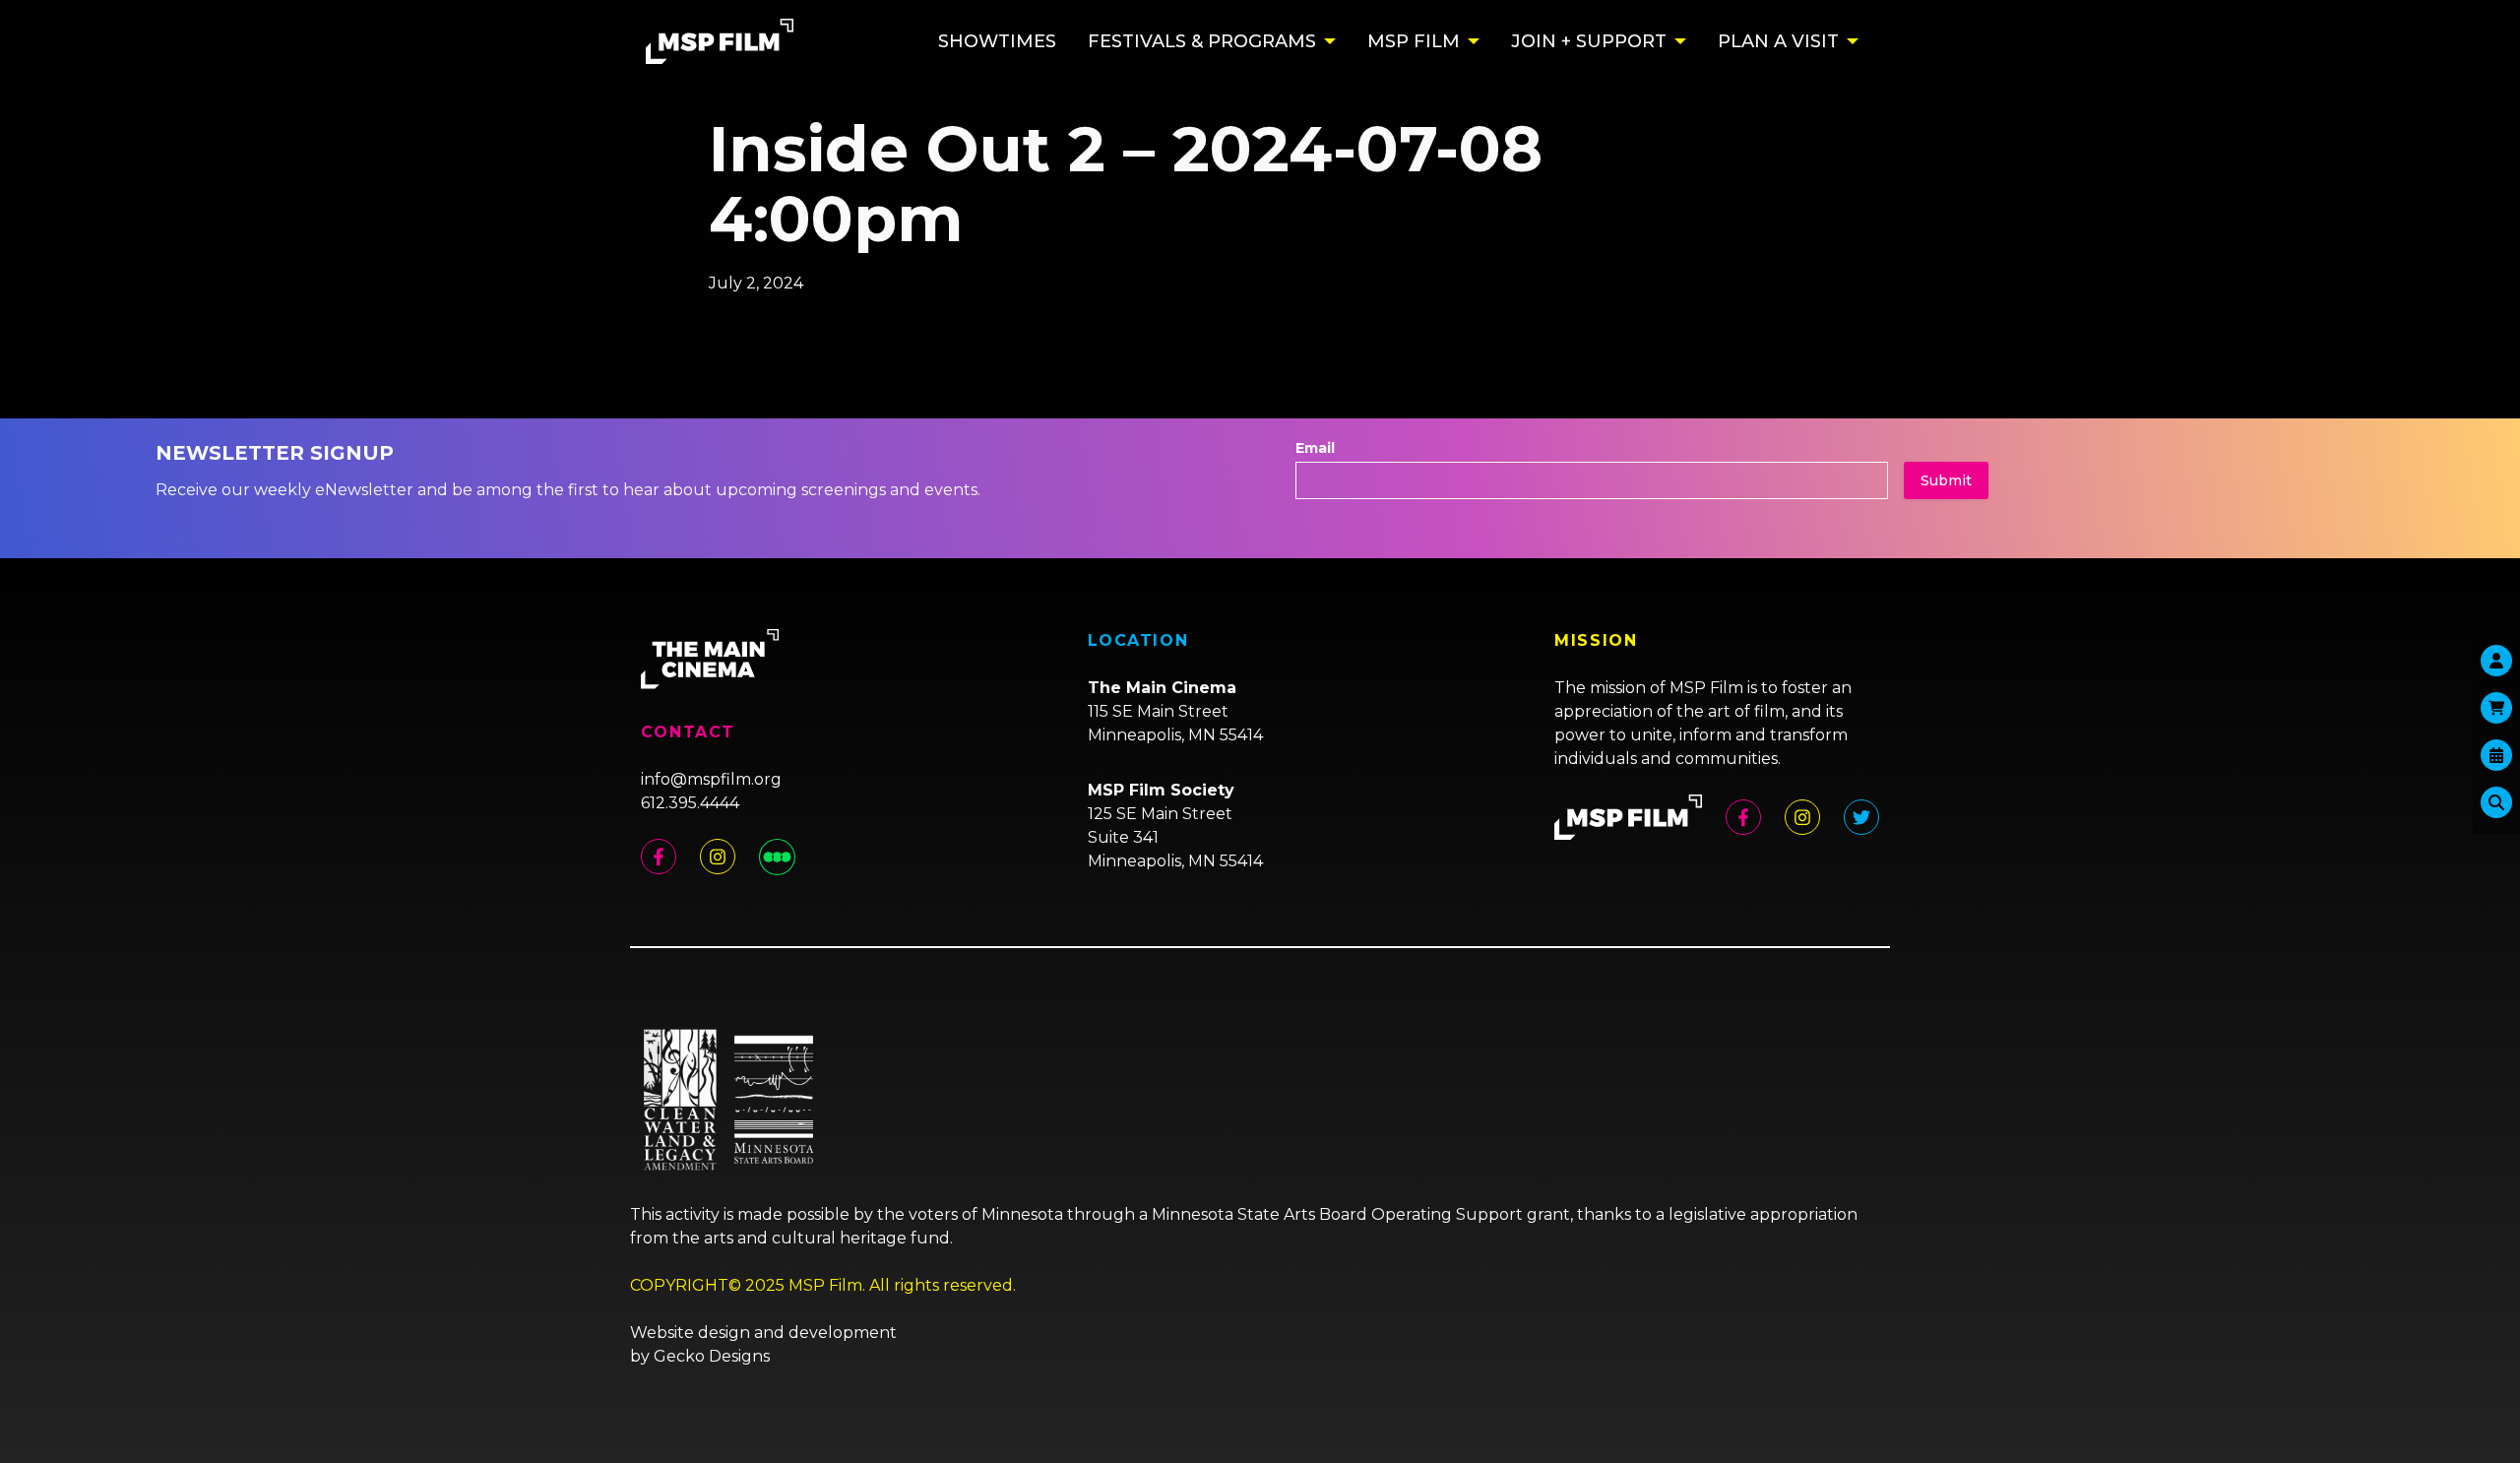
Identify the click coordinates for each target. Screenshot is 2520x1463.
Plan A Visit (1778, 41)
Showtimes (997, 41)
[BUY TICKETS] (2496, 755)
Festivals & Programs (1202, 41)
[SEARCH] (2496, 802)
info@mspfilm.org (711, 779)
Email (1315, 448)
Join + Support (1589, 41)
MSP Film (1414, 41)
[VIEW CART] (2496, 708)
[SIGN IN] (2496, 661)
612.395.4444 (690, 803)
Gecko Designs (712, 1356)
